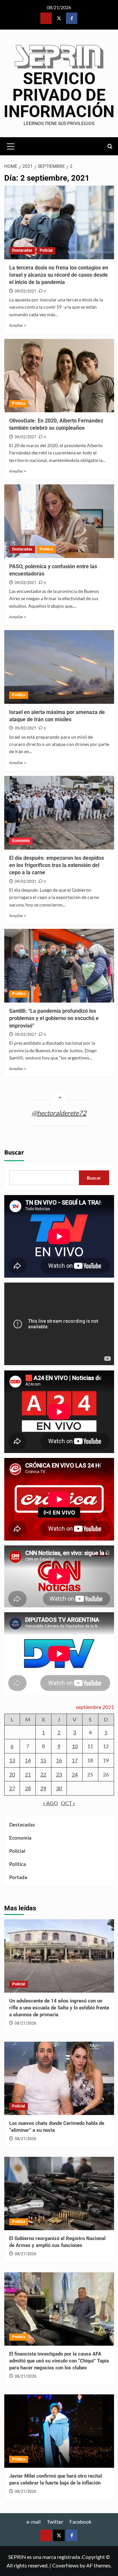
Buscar (14, 1153)
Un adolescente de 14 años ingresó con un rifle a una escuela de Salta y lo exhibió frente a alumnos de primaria (59, 2008)
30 (59, 1788)
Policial (46, 250)
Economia (21, 841)
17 (75, 1760)
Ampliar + (18, 325)
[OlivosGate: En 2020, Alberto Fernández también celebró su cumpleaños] (59, 376)
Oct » (68, 1803)
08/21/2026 (26, 2023)
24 (75, 1774)
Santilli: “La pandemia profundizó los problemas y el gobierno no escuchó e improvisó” (54, 1018)
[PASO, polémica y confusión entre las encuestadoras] (59, 521)
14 (28, 1760)
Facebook (80, 2522)
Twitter (55, 2522)
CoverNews (65, 2565)
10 (75, 1746)
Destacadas (22, 250)
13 (12, 1760)
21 (28, 1774)
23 (59, 1774)
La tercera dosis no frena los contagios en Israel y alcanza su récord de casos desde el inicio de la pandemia (59, 275)
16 (59, 1760)
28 (28, 1788)
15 (43, 1760)
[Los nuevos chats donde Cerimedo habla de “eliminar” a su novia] (59, 2078)
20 (12, 1774)
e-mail (34, 2522)
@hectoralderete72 (59, 1113)
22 (43, 1774)
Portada (18, 1877)
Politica (19, 403)
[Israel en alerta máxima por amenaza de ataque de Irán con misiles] (59, 667)
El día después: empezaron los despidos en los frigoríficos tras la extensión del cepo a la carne (57, 865)
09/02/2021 (26, 291)
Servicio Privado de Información (59, 95)
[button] (11, 145)
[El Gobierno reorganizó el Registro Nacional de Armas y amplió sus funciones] (59, 2193)
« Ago (50, 1803)
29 (43, 1788)
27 (12, 1788)
